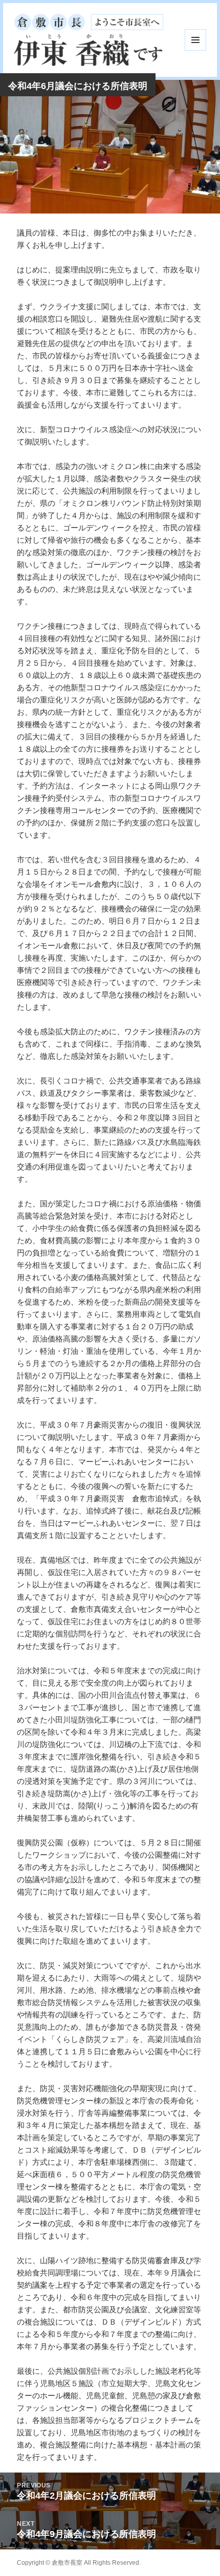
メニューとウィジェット (195, 40)
